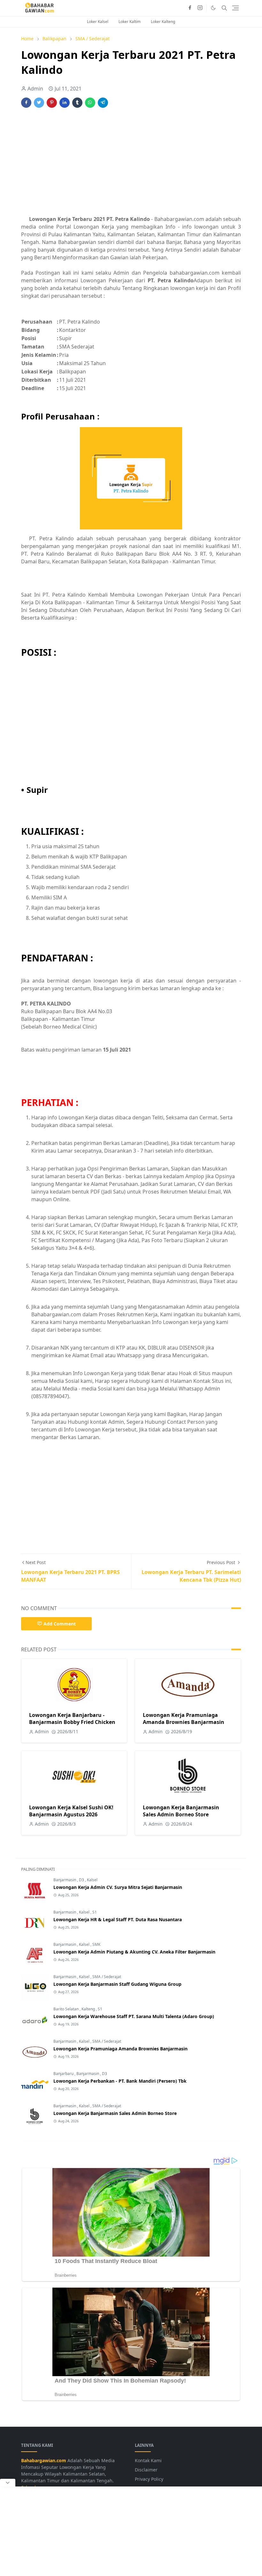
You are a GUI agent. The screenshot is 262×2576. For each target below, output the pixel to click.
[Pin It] (52, 103)
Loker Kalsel (98, 22)
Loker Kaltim (130, 22)
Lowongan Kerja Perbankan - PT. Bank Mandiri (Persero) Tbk (120, 2081)
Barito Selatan (66, 2009)
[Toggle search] (224, 8)
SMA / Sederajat (107, 1977)
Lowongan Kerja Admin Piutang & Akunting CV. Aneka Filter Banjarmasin (134, 1952)
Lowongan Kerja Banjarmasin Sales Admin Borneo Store (181, 1811)
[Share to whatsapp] (90, 103)
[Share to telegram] (103, 103)
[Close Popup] (8, 2483)
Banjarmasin (65, 1880)
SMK (96, 1944)
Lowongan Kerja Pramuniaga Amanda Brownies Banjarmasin (184, 1719)
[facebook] (190, 8)
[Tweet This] (39, 103)
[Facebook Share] (26, 103)
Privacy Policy (149, 2479)
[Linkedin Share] (65, 103)
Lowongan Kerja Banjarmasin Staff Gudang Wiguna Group (117, 1984)
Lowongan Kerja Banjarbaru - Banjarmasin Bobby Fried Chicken (72, 1719)
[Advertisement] (131, 163)
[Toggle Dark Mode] (213, 8)
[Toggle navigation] (235, 8)
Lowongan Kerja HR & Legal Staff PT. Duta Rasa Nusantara (118, 1919)
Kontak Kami (148, 2460)
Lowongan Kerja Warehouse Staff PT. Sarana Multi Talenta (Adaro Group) (134, 2016)
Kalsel (92, 1880)
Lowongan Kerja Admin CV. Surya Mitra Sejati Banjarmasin (118, 1887)
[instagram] (200, 8)
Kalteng (89, 2009)
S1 (95, 1912)
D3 (82, 1880)
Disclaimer (146, 2470)
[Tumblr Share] (77, 103)
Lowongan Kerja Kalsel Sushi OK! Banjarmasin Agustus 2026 (71, 1811)
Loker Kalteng (163, 22)
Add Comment (60, 1624)
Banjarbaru (64, 2074)
